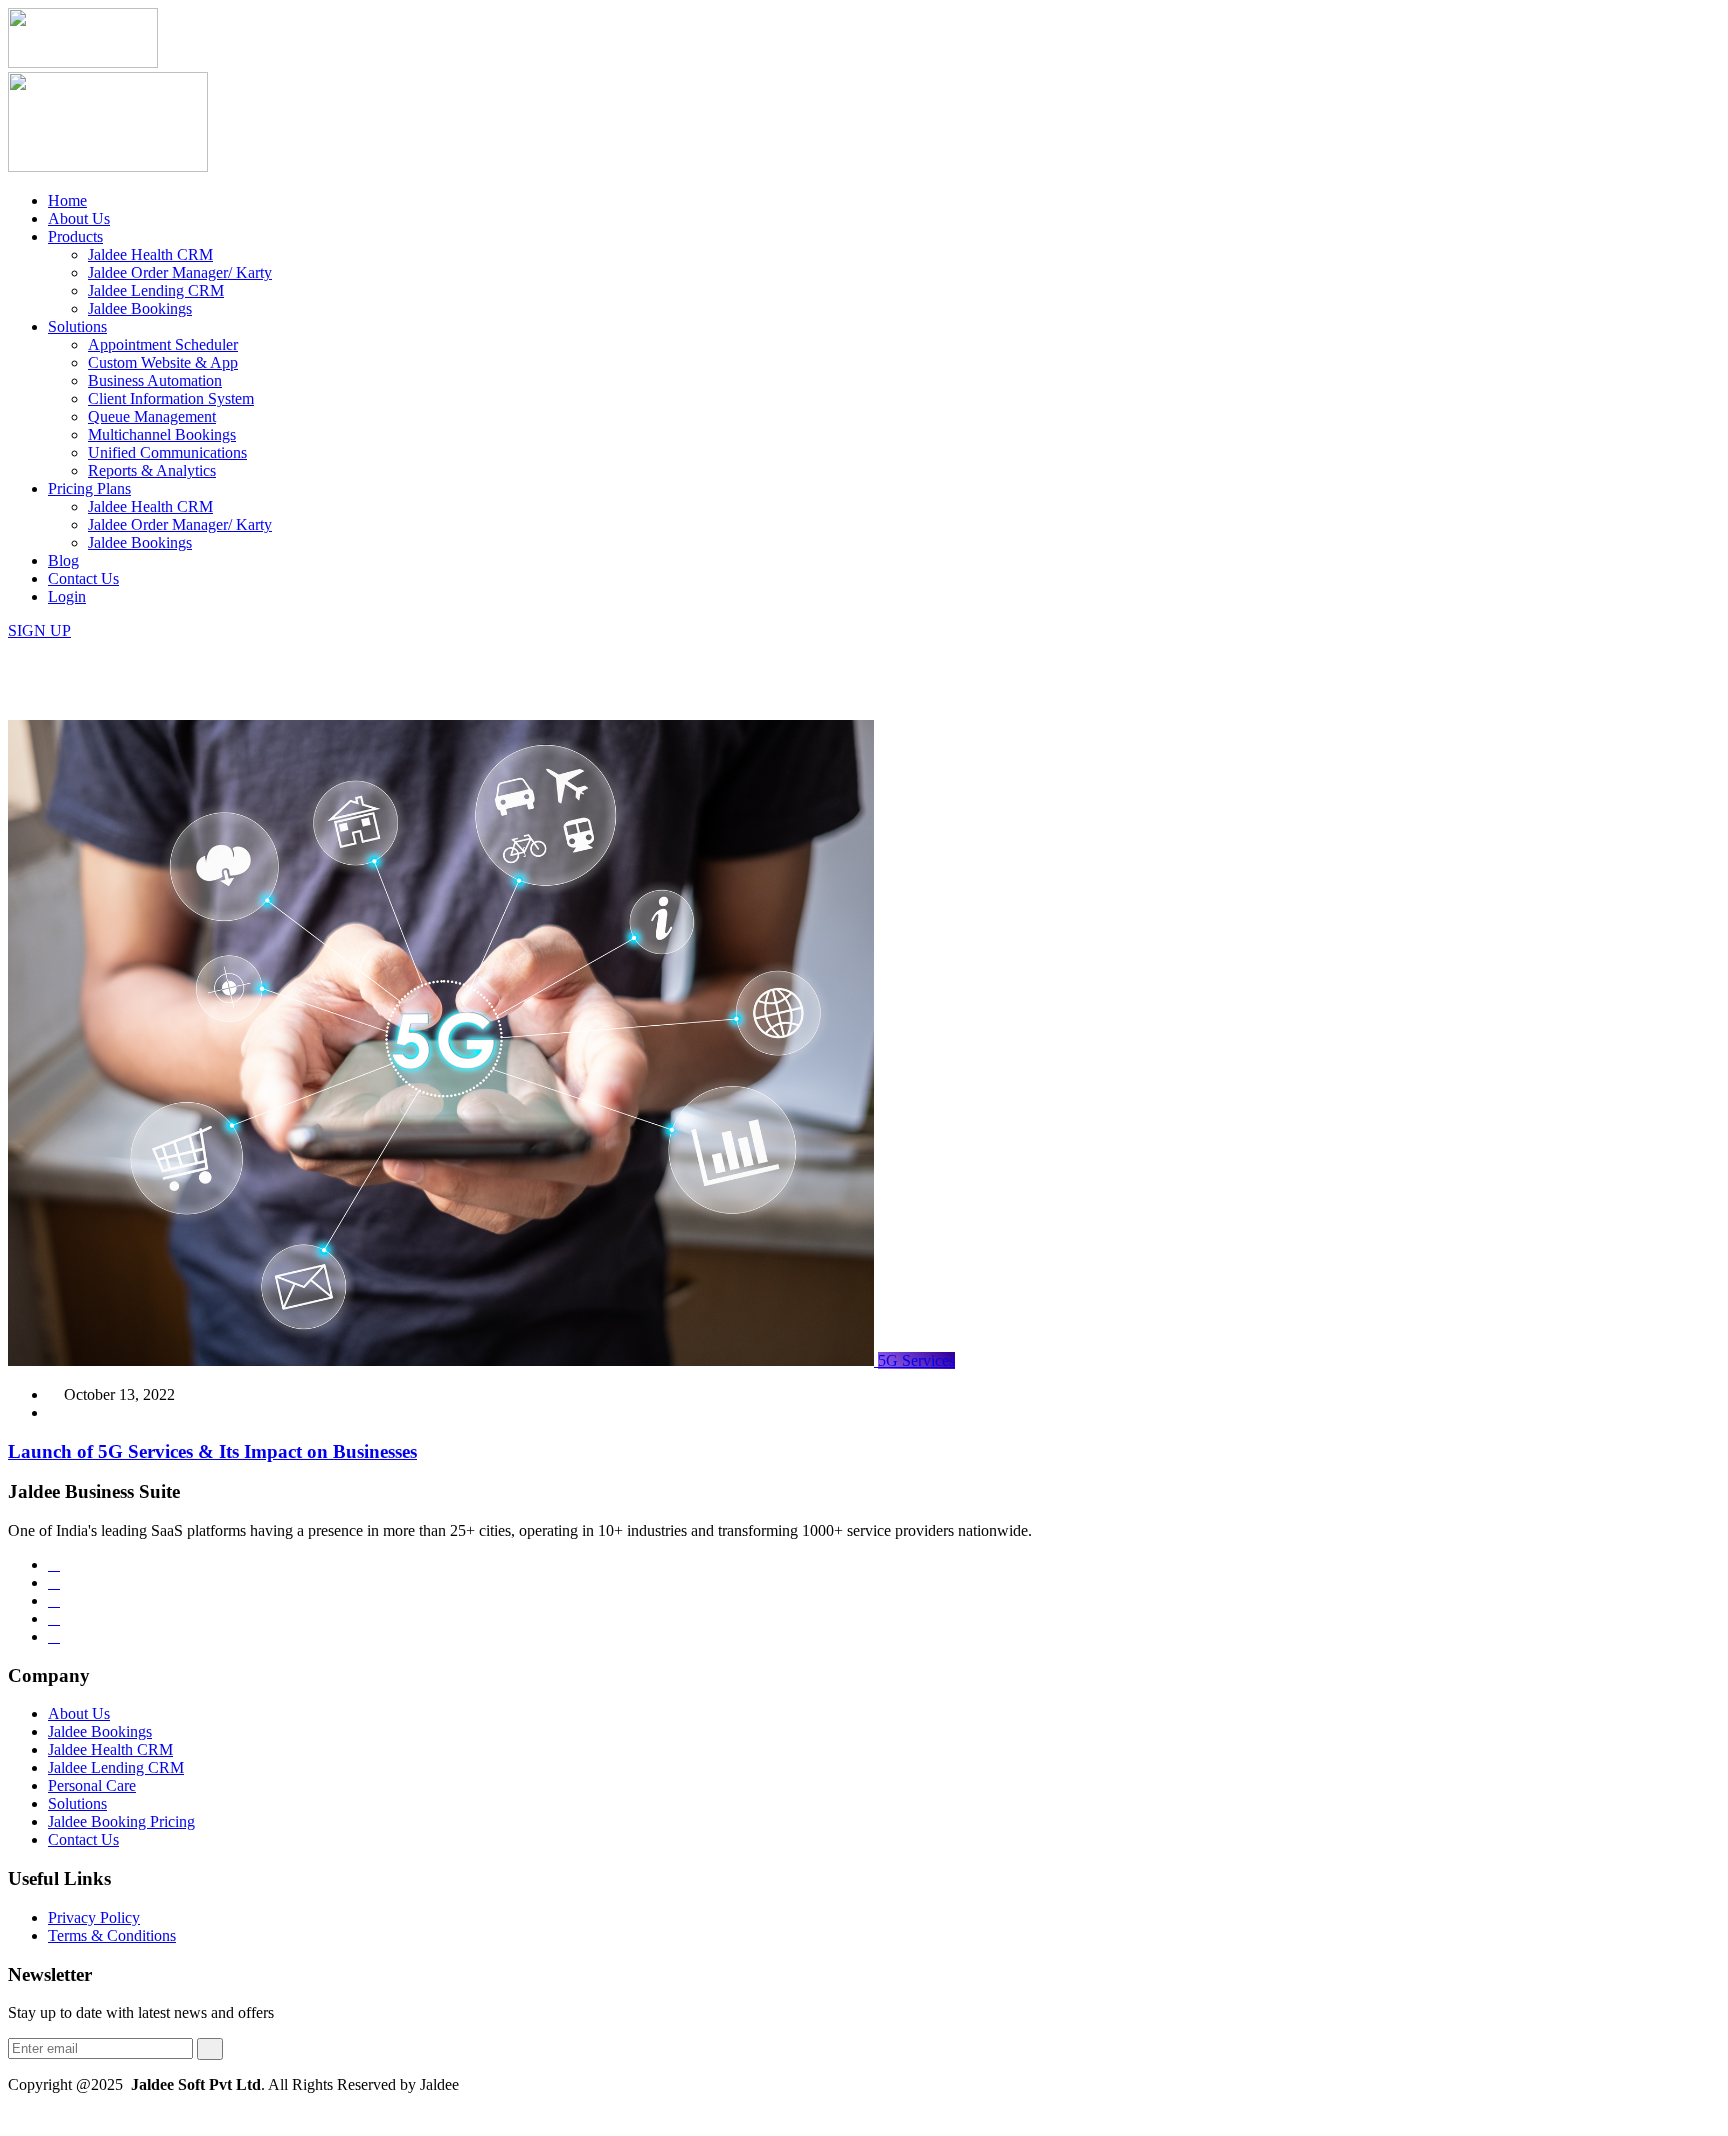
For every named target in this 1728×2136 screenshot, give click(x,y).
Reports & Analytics (152, 470)
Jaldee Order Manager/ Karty (180, 272)
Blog (63, 560)
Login (67, 596)
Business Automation (155, 380)
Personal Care (92, 1785)
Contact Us (83, 578)
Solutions (77, 326)
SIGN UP (39, 630)
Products (75, 236)
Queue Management (152, 416)
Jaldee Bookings (140, 308)
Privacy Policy (94, 1917)
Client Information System (171, 398)
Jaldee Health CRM (150, 254)
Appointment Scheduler (163, 344)
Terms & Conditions (112, 1935)
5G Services (916, 1360)
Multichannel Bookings (162, 434)
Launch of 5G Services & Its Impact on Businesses (212, 1451)
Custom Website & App (163, 362)
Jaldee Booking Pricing (121, 1821)
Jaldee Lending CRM (156, 290)
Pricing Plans (89, 488)
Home (67, 200)
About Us (79, 218)
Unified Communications (167, 452)
